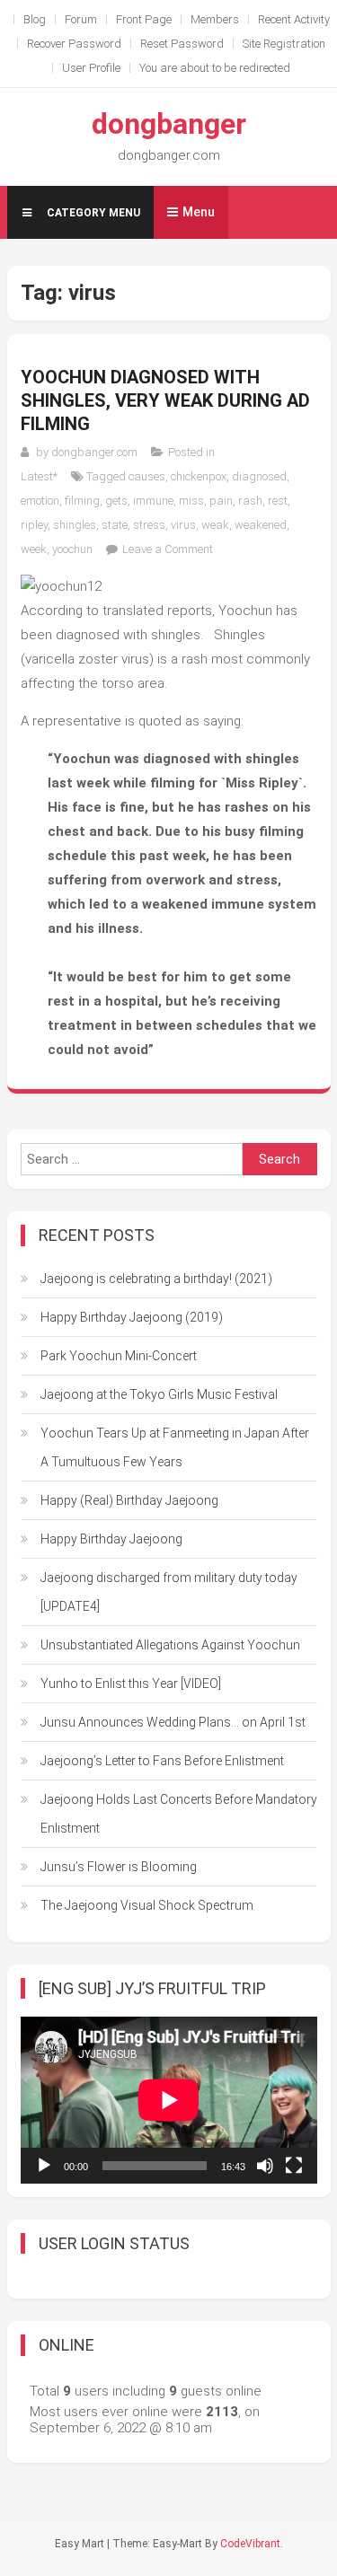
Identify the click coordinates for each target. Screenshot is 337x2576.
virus (183, 525)
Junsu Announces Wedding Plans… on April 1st (173, 1722)
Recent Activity (294, 19)
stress (149, 525)
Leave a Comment (168, 549)
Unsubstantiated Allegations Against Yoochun (170, 1645)
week (34, 549)
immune (153, 501)
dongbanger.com (94, 452)
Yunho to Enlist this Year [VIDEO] (131, 1684)
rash (250, 501)
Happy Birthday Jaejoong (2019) (132, 1317)
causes (147, 476)
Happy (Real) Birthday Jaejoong (129, 1500)
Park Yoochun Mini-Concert (119, 1356)
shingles (75, 525)
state (115, 525)
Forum (81, 19)
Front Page (144, 19)
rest (278, 501)
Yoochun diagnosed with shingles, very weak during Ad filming (165, 400)
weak (215, 525)
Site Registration (284, 44)
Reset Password (182, 44)
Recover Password (74, 44)
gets (116, 501)
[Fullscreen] (294, 2166)
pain (221, 501)
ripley (34, 525)
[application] (169, 2100)
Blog (35, 19)
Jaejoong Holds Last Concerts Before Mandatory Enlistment (179, 1814)
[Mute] (265, 2166)
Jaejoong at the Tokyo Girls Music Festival (159, 1394)
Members (215, 19)
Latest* (39, 476)
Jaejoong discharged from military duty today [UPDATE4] (169, 1592)
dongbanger (169, 124)
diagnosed (259, 476)
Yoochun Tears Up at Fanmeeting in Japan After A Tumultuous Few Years (175, 1447)
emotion (40, 501)
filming (82, 501)
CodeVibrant (250, 2544)
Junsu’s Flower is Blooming (119, 1867)
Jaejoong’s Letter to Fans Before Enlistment (162, 1761)
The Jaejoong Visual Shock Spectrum (147, 1905)
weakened (261, 525)
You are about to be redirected (215, 68)
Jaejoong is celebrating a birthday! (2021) (156, 1279)
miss (191, 501)
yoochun (72, 549)
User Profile (91, 68)
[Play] (44, 2166)
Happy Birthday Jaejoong (111, 1539)
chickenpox (199, 476)
